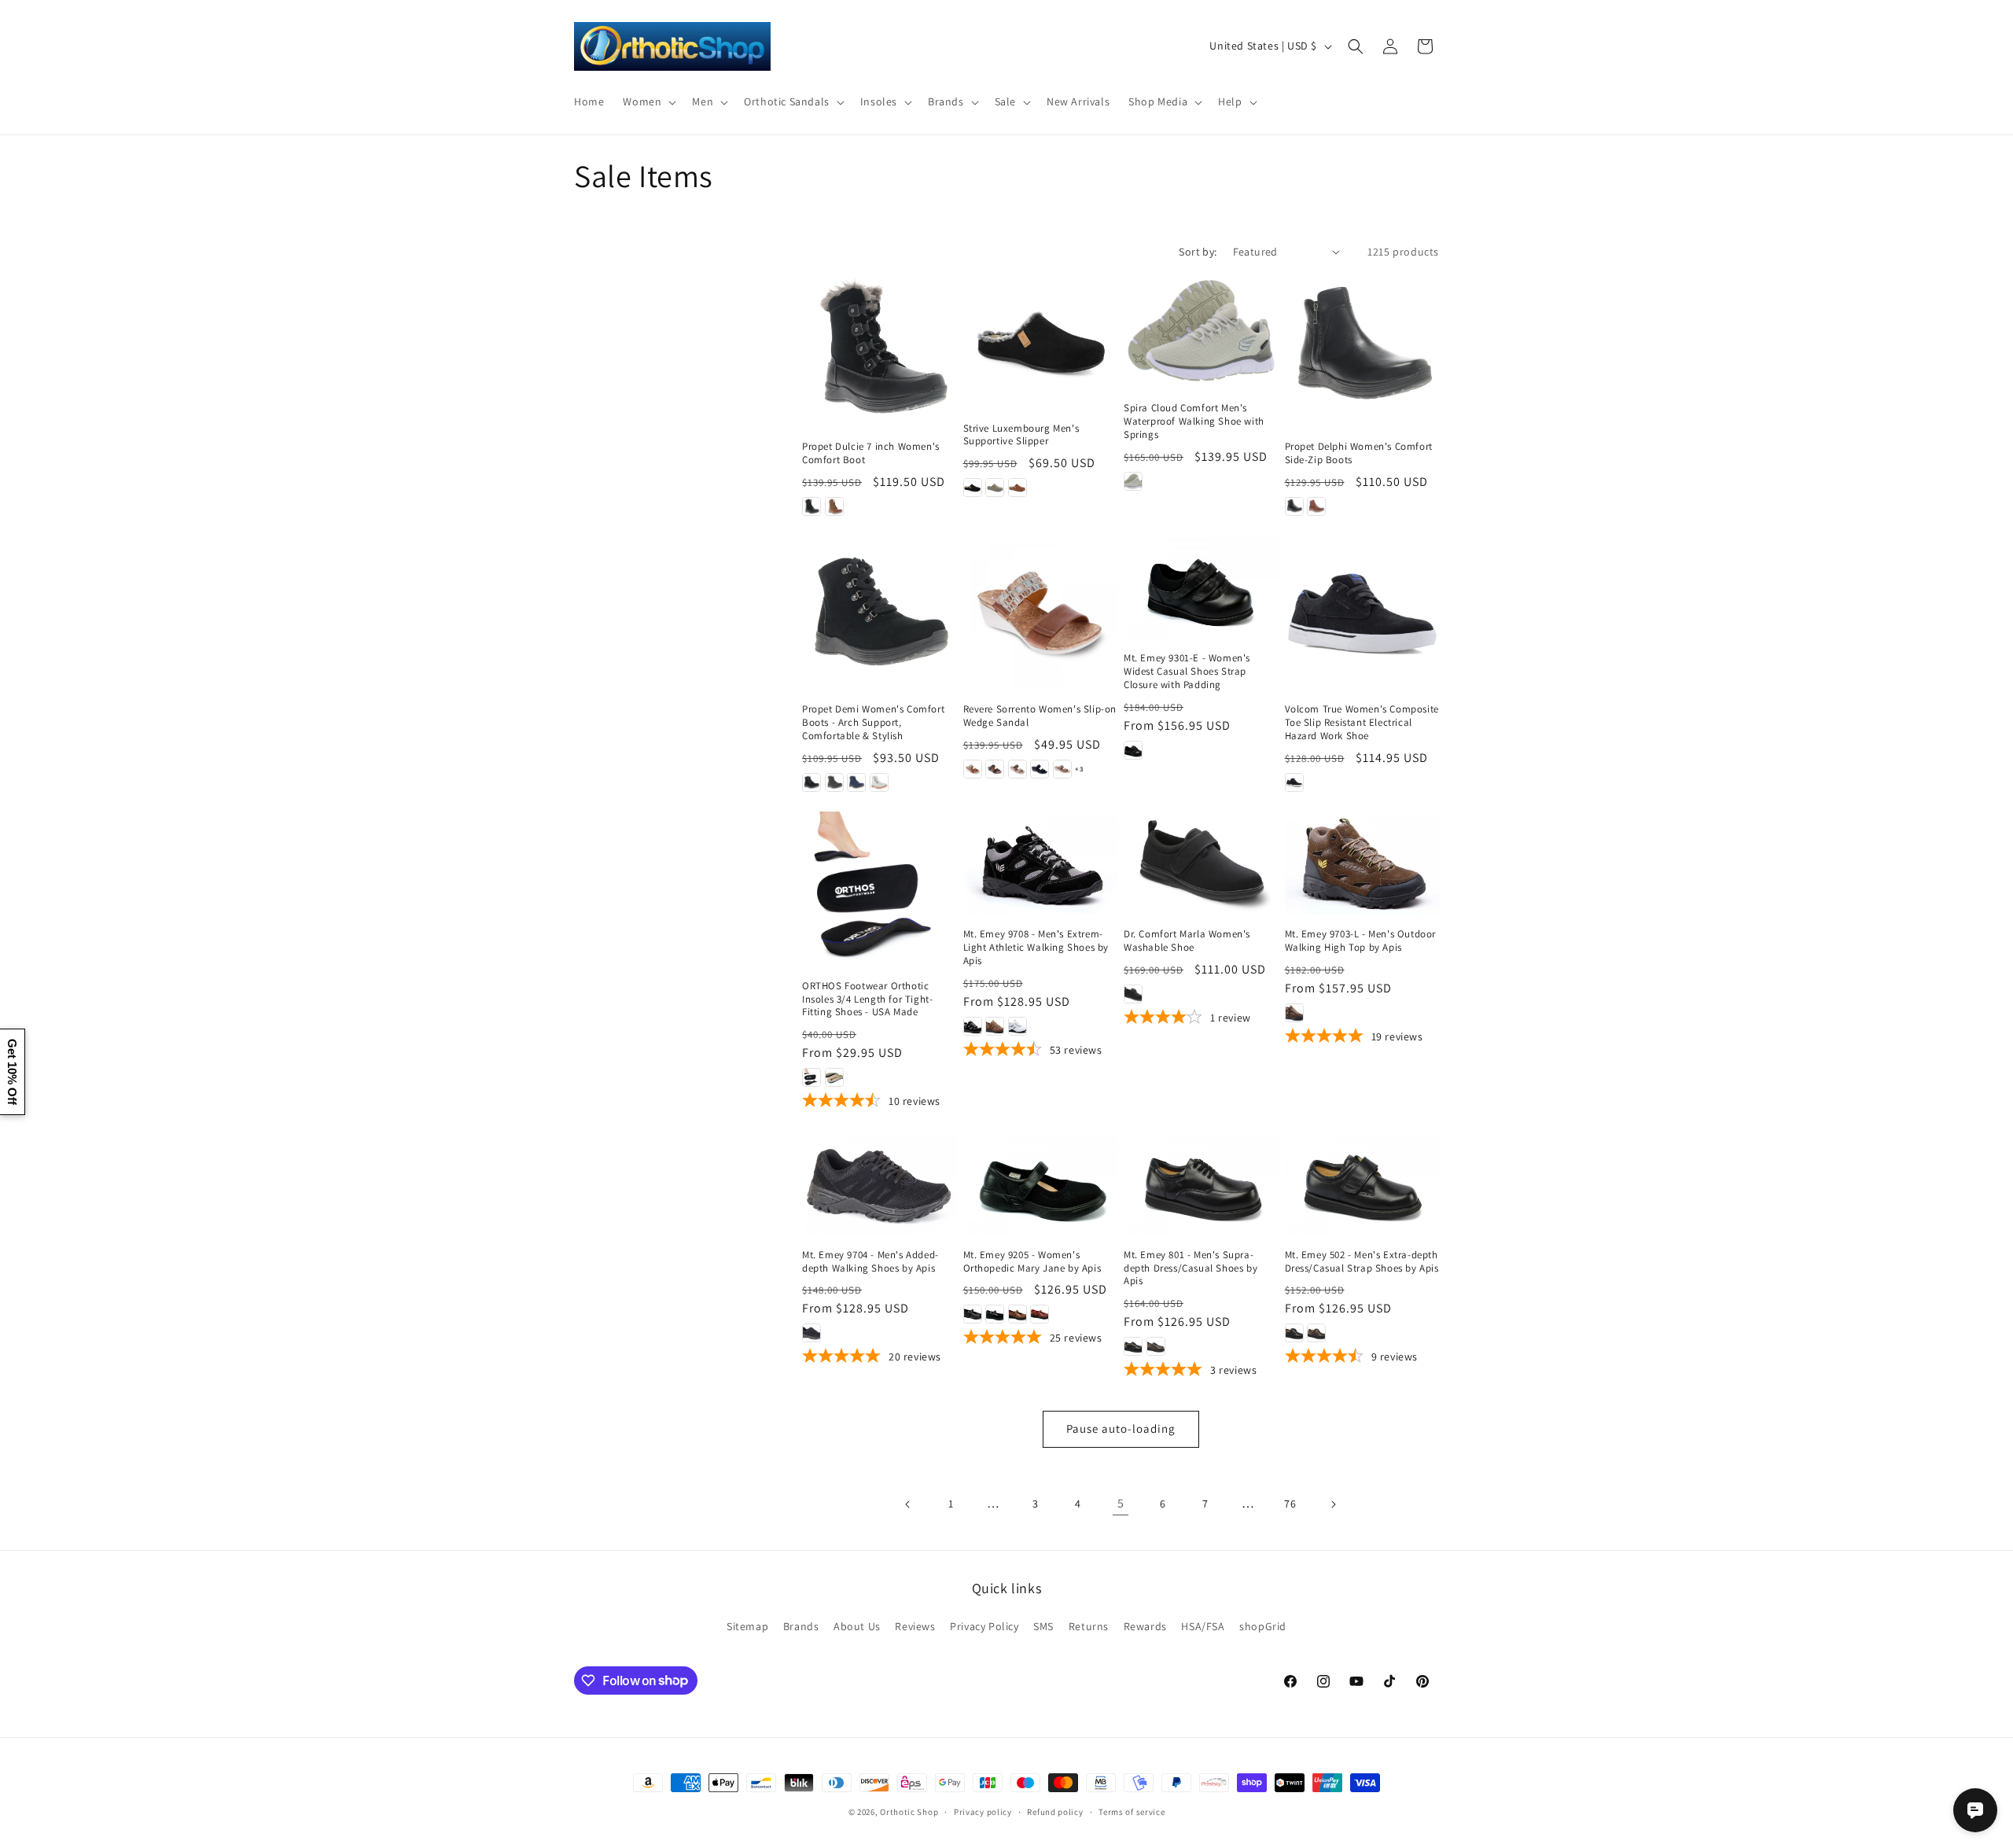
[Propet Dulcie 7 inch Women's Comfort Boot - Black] (811, 506)
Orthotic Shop (909, 1812)
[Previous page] (908, 1504)
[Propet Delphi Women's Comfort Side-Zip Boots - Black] (1294, 506)
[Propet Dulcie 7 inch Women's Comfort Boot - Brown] (834, 506)
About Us (857, 1626)
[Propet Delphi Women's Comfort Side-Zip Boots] (1362, 350)
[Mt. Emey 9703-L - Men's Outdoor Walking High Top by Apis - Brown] (1294, 1013)
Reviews (915, 1626)
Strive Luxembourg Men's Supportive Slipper (1021, 435)
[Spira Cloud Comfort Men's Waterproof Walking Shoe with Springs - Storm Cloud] (1133, 481)
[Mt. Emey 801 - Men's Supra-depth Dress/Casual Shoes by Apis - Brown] (1156, 1346)
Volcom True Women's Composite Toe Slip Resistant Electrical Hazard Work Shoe (1362, 723)
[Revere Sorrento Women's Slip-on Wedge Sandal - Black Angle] (1040, 769)
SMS (1043, 1626)
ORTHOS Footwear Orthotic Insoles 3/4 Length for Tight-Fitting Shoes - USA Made (867, 999)
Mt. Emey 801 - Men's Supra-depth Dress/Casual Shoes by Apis (1191, 1268)
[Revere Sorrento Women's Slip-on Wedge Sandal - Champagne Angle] (1062, 769)
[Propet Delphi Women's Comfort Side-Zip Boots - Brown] (1316, 506)
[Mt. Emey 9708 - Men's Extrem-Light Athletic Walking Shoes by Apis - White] (1018, 1026)
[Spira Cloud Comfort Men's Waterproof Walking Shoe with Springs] (1201, 331)
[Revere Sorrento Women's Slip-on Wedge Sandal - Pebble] (1018, 769)
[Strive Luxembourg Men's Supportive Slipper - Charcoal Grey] (995, 488)
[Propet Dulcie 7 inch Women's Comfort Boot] (880, 350)
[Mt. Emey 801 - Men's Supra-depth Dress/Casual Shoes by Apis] (1201, 1184)
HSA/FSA (1203, 1626)
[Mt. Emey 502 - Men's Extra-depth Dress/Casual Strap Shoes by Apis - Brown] (1316, 1333)
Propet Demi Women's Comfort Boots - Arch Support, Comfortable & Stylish (873, 723)
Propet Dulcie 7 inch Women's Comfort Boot (871, 453)
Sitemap (747, 1626)
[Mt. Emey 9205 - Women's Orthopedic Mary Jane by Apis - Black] (973, 1314)
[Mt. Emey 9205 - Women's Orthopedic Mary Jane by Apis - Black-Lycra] (995, 1314)
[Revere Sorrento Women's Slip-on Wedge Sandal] (1041, 613)
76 (1290, 1504)
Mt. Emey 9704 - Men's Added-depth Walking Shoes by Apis (870, 1262)
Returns (1089, 1626)
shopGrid (1263, 1626)
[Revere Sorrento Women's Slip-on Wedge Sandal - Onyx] (995, 769)
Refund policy (1055, 1811)
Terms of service (1132, 1811)
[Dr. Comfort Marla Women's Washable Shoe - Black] (1133, 994)
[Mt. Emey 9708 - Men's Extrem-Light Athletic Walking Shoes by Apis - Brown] (995, 1026)
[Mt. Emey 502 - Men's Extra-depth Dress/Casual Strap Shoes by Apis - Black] (1294, 1333)
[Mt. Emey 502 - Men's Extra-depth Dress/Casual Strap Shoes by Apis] (1362, 1184)
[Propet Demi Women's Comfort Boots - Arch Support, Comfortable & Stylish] (880, 613)
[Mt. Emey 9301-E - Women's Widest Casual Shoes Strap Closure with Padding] (1201, 587)
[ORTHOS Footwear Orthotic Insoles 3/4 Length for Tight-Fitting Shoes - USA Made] (880, 889)
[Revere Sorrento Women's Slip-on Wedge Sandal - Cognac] (973, 769)
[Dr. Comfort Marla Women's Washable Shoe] (1201, 863)
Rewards (1145, 1626)
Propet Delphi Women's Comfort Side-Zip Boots (1359, 453)
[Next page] (1333, 1504)
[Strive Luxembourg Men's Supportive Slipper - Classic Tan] (1018, 488)
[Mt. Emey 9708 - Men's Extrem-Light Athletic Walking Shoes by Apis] (1041, 863)
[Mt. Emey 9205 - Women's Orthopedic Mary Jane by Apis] (1041, 1184)
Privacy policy (983, 1811)
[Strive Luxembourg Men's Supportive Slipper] (1041, 341)
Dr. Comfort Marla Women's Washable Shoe (1187, 941)
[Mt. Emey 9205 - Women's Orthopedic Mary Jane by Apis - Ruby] (1040, 1314)
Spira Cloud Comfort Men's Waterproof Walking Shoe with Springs (1194, 422)
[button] (648, 101)
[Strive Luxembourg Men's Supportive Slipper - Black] (973, 488)
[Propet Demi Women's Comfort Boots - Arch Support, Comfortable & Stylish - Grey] (834, 782)
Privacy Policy (984, 1626)
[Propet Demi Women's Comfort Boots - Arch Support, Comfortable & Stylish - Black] (811, 782)
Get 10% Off (12, 1072)
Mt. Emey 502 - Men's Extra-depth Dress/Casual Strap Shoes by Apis (1362, 1262)
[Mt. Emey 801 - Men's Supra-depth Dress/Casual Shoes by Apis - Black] (1133, 1346)
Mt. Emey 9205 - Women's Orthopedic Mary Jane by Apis (1032, 1262)
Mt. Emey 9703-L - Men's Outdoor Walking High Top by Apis (1361, 941)
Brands (801, 1626)
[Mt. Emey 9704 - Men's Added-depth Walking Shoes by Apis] (880, 1184)
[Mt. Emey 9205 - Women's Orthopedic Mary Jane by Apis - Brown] (1018, 1314)
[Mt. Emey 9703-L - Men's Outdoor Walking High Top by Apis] (1362, 863)
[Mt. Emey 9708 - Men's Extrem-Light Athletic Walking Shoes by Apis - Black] (973, 1026)
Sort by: (1198, 252)
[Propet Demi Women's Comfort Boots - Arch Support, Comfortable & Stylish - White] (879, 782)
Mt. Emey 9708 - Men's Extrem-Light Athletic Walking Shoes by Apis (1036, 948)
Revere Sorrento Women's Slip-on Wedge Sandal (1040, 716)
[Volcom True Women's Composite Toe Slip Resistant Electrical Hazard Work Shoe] (1362, 613)
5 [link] (1121, 1503)
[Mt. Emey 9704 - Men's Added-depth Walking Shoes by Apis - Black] (811, 1333)
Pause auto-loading (1121, 1428)
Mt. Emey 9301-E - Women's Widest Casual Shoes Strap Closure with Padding (1187, 672)
